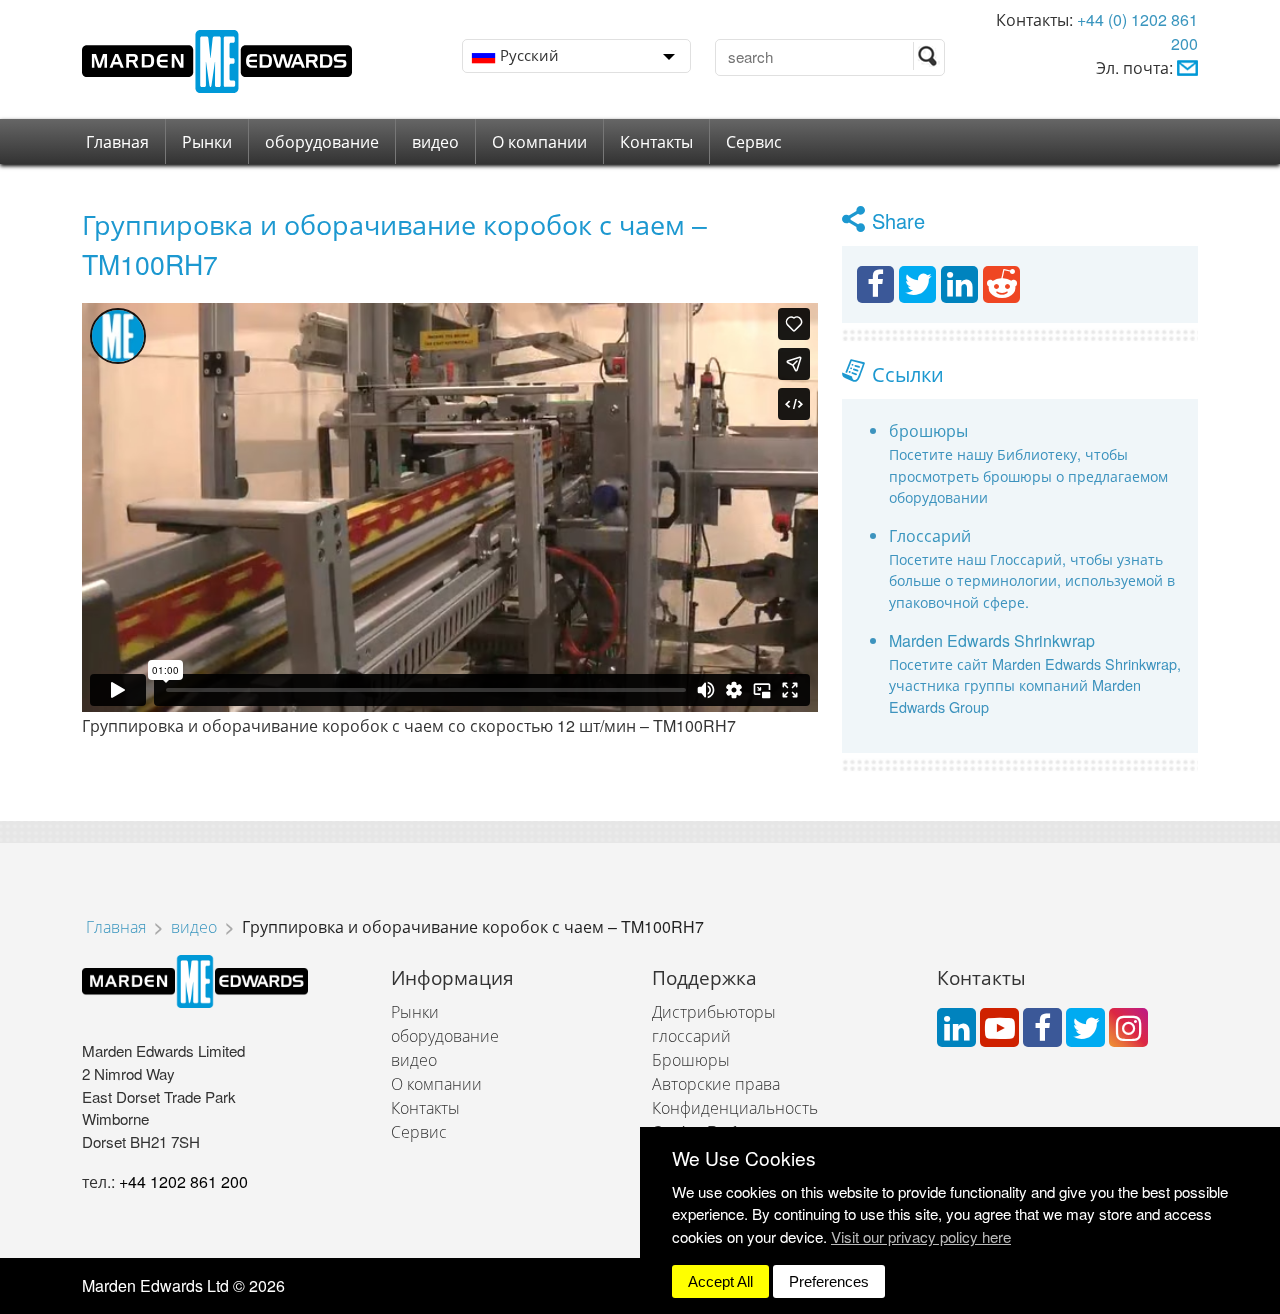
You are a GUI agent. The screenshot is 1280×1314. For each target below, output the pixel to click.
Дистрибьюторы (714, 1011)
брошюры (928, 430)
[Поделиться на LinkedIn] (959, 284)
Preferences (829, 1281)
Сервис (754, 141)
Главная (117, 141)
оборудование (322, 141)
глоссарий (691, 1035)
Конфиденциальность (735, 1107)
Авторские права (716, 1083)
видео (435, 141)
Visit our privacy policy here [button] (921, 1236)
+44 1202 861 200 (183, 1181)
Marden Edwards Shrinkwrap (992, 640)
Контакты (656, 141)
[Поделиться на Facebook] (875, 284)
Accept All (720, 1281)
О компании (539, 141)
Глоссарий (930, 535)
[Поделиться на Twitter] (917, 284)
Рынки (207, 141)
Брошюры (691, 1059)
